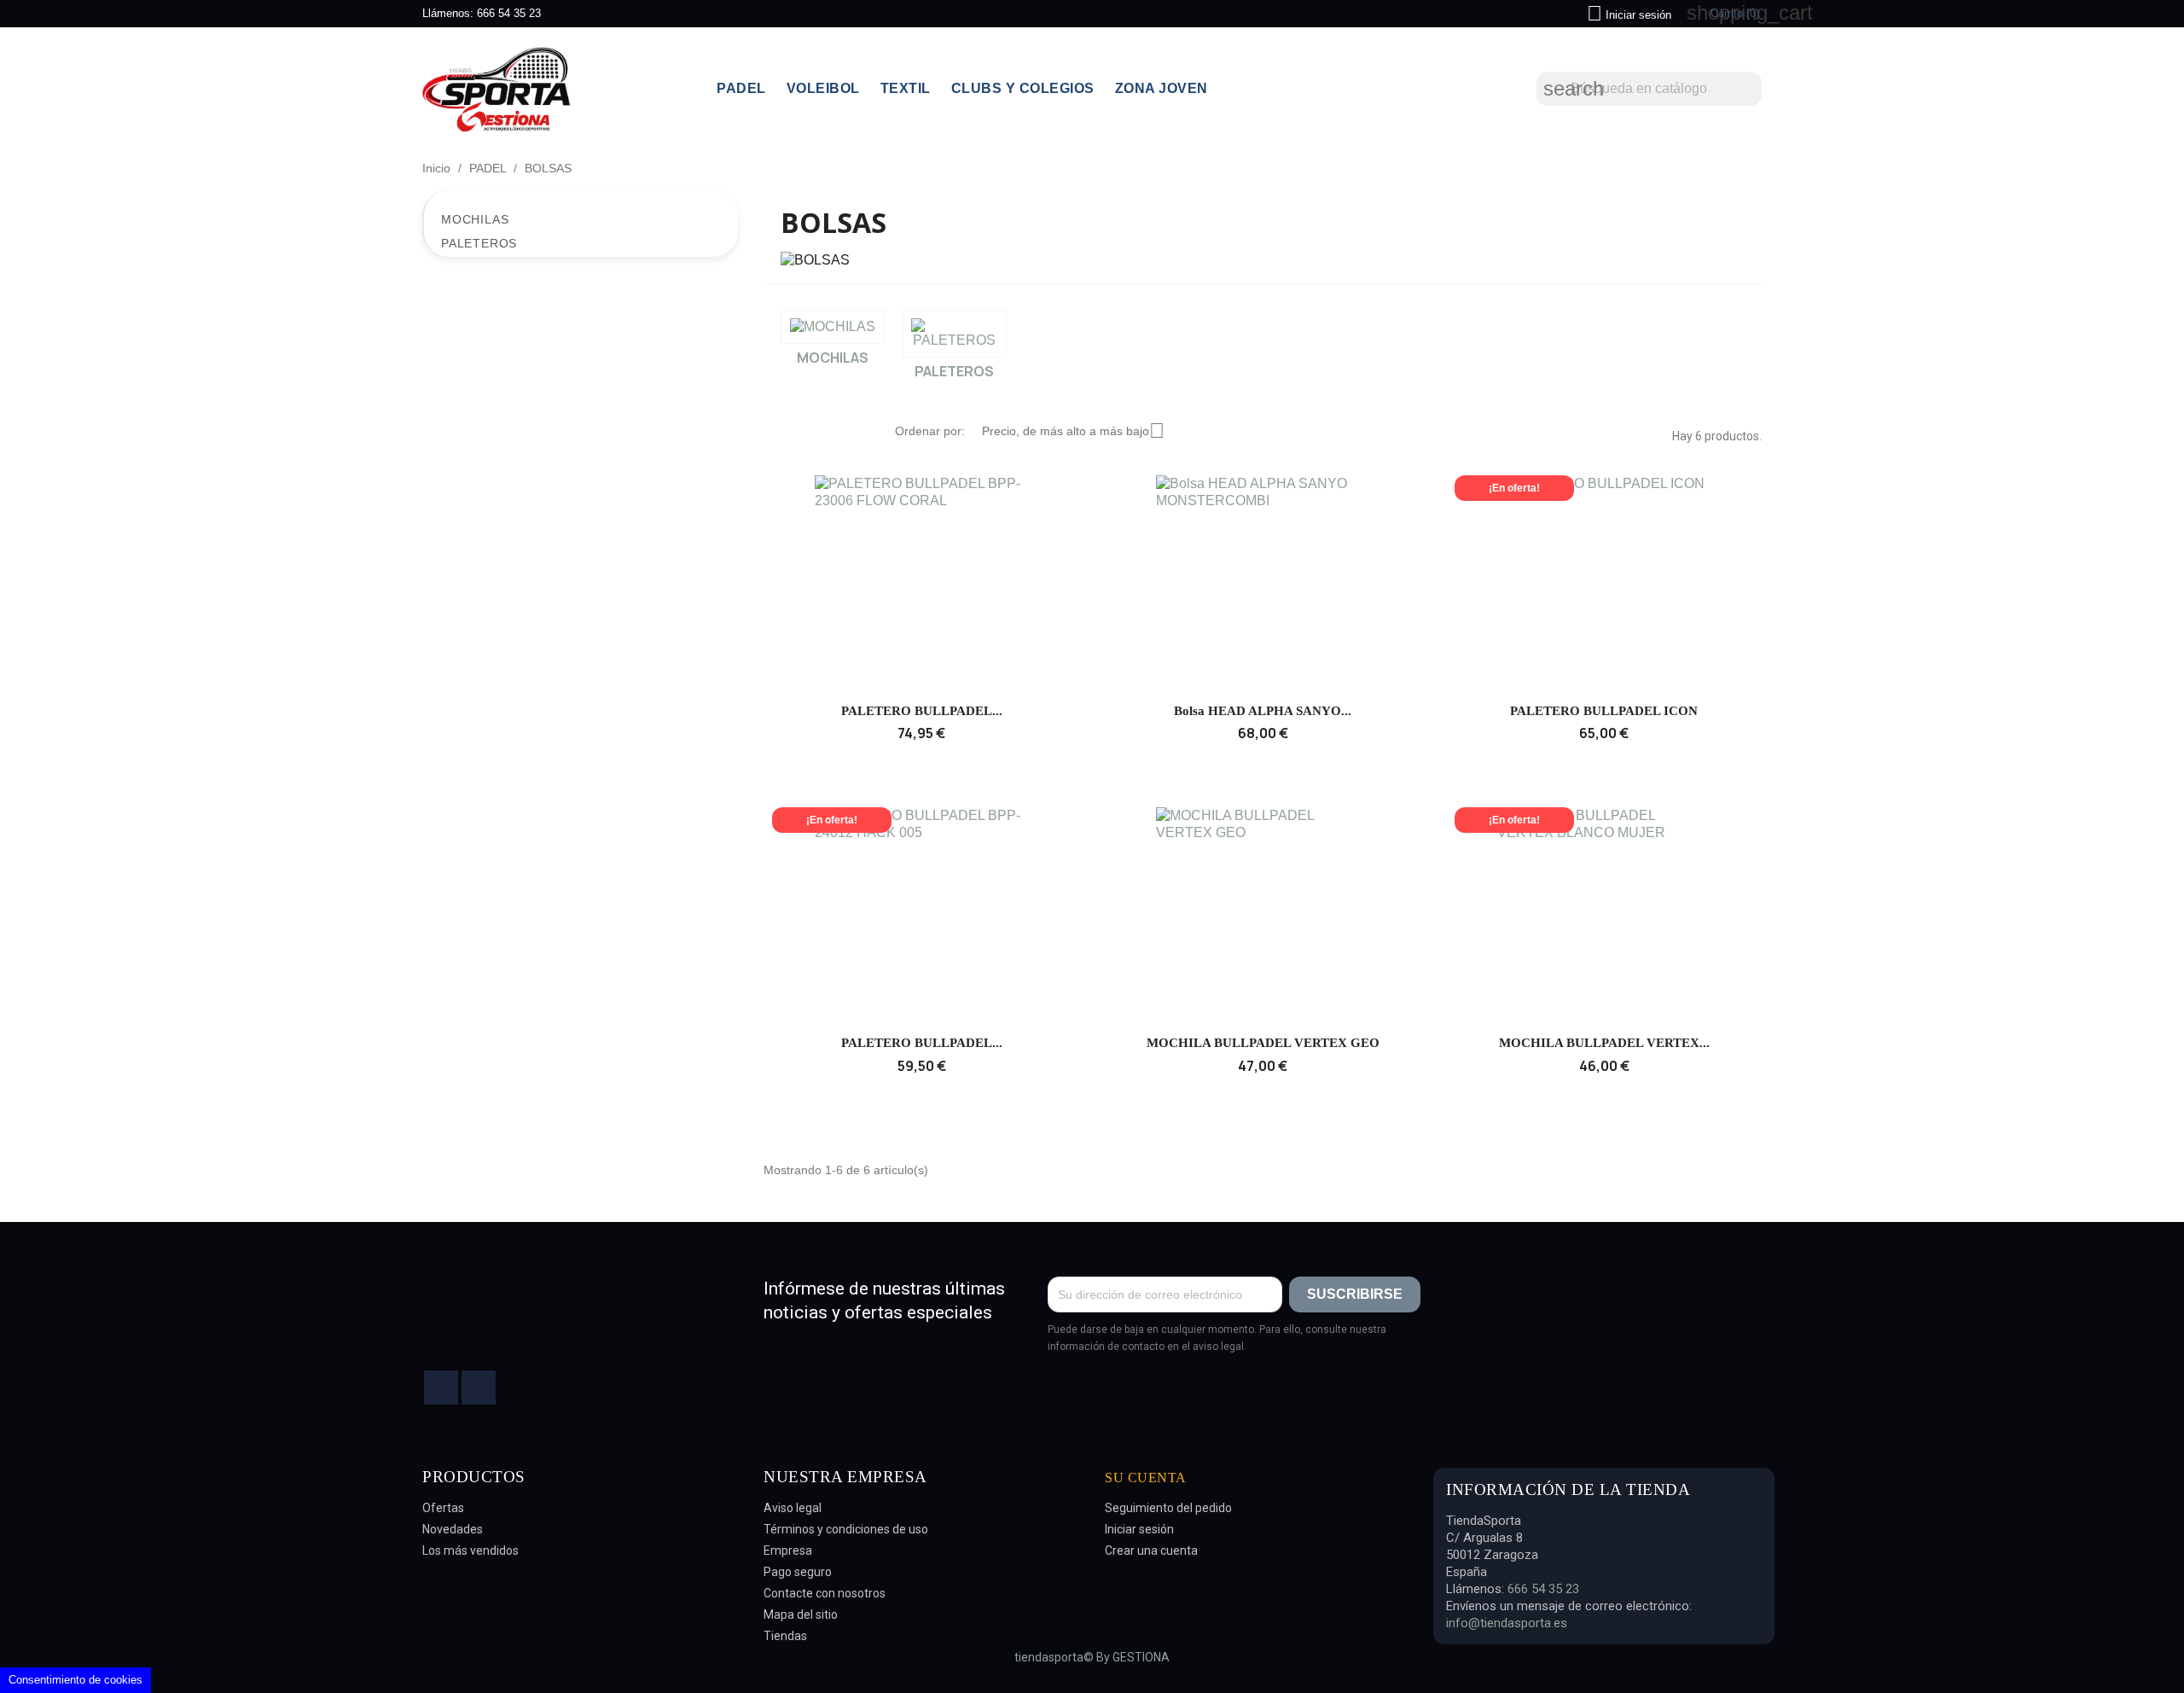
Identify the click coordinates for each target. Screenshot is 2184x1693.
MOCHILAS (475, 219)
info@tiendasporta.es (1507, 1623)
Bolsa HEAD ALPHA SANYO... (1263, 711)
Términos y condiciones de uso (846, 1529)
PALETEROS (479, 243)
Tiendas (785, 1636)
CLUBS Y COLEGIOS (1023, 88)
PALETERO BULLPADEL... (922, 711)
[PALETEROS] (955, 334)
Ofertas (443, 1508)
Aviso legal (793, 1508)
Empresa (788, 1550)
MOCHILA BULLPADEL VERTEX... (1604, 1043)
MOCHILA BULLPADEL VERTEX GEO (1263, 1043)
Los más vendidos (470, 1550)
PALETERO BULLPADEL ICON (1604, 711)
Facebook (441, 1388)
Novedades (453, 1529)
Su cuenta (1146, 1478)
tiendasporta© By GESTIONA (1092, 1657)
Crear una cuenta (1151, 1550)
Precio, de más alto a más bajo (1073, 431)
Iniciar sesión (1139, 1529)
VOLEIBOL (823, 88)
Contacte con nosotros (825, 1593)
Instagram (479, 1388)
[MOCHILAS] (833, 327)
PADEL (741, 88)
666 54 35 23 (509, 13)
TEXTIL (906, 88)
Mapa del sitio (801, 1614)
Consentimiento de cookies (76, 1680)
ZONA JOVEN (1162, 88)
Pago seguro (798, 1572)
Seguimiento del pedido (1168, 1508)
